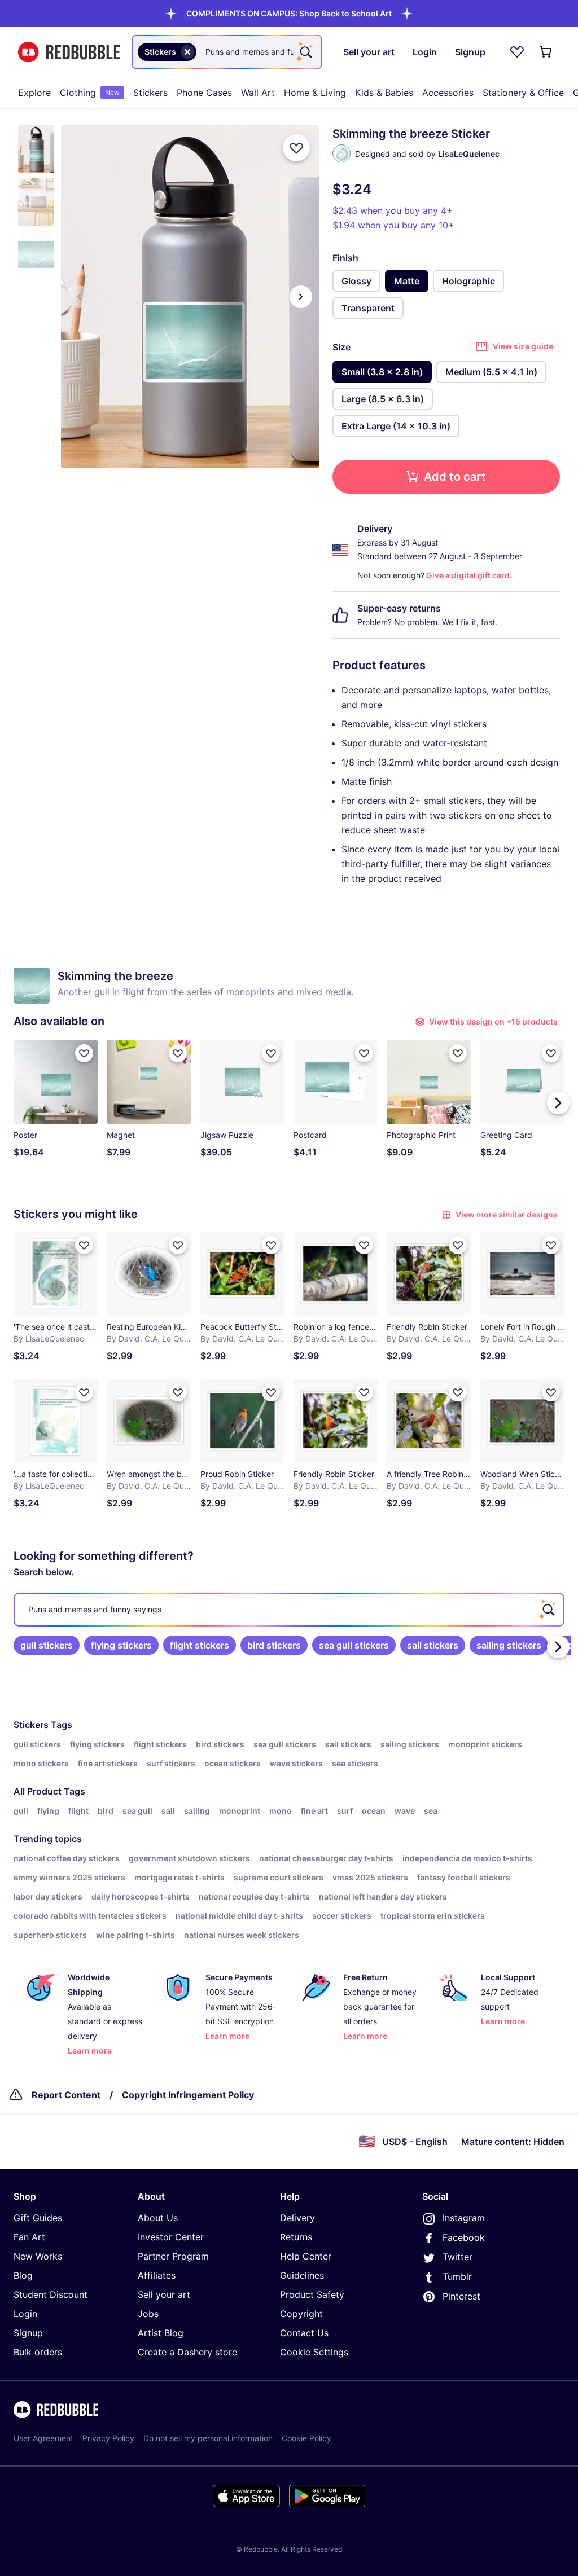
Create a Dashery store (187, 2352)
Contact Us (304, 2333)
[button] (289, 13)
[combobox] (227, 52)
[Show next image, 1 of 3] (301, 297)
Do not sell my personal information (208, 2438)
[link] (47, 1645)
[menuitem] (34, 93)
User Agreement (43, 2438)
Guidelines (302, 2275)
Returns (296, 2237)
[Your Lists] (517, 52)
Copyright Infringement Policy (188, 2095)
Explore (34, 93)
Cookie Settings (314, 2352)
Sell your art (164, 2294)
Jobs (148, 2314)
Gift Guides (38, 2218)
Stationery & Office (523, 93)
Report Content (66, 2095)
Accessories (448, 93)
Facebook (464, 2237)
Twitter (457, 2257)
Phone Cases (204, 93)
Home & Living (315, 93)
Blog (23, 2275)
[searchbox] (289, 1610)
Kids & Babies (384, 93)
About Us (158, 2218)
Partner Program (173, 2256)
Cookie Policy (306, 2438)
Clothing (90, 93)
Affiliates (157, 2275)
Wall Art (258, 93)
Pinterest (461, 2296)
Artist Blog (161, 2333)
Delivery (297, 2218)
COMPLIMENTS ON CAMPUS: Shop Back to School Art (289, 13)
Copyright (301, 2314)
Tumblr (457, 2276)
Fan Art (29, 2237)
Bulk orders (38, 2352)
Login (25, 2314)
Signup (28, 2333)
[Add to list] (296, 148)
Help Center (306, 2256)
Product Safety (312, 2294)
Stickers (150, 93)
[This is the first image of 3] (79, 297)
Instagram (464, 2218)
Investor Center (171, 2237)
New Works (38, 2256)
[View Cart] (546, 52)
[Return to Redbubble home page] (69, 52)
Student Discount (51, 2294)
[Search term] (305, 52)
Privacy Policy (108, 2438)
